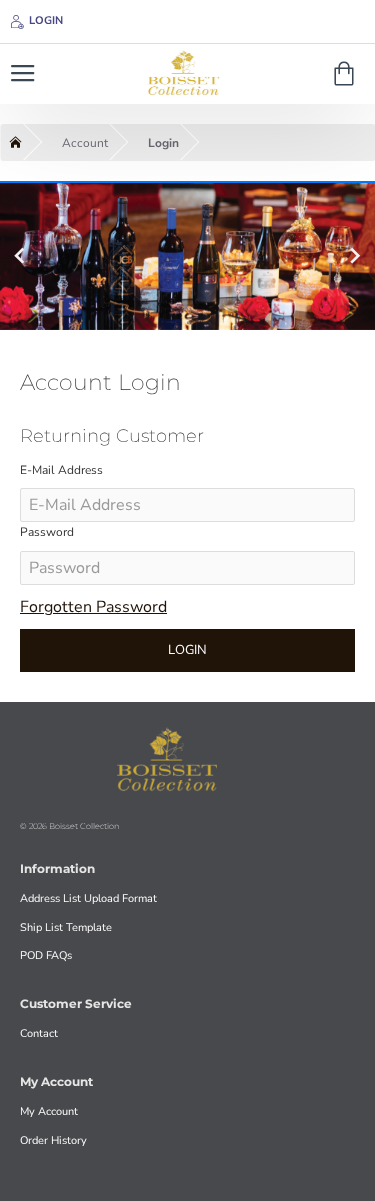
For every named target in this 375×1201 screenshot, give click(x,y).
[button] (19, 255)
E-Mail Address (61, 470)
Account (85, 143)
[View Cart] (347, 74)
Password (47, 532)
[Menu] (22, 74)
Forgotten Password (93, 607)
